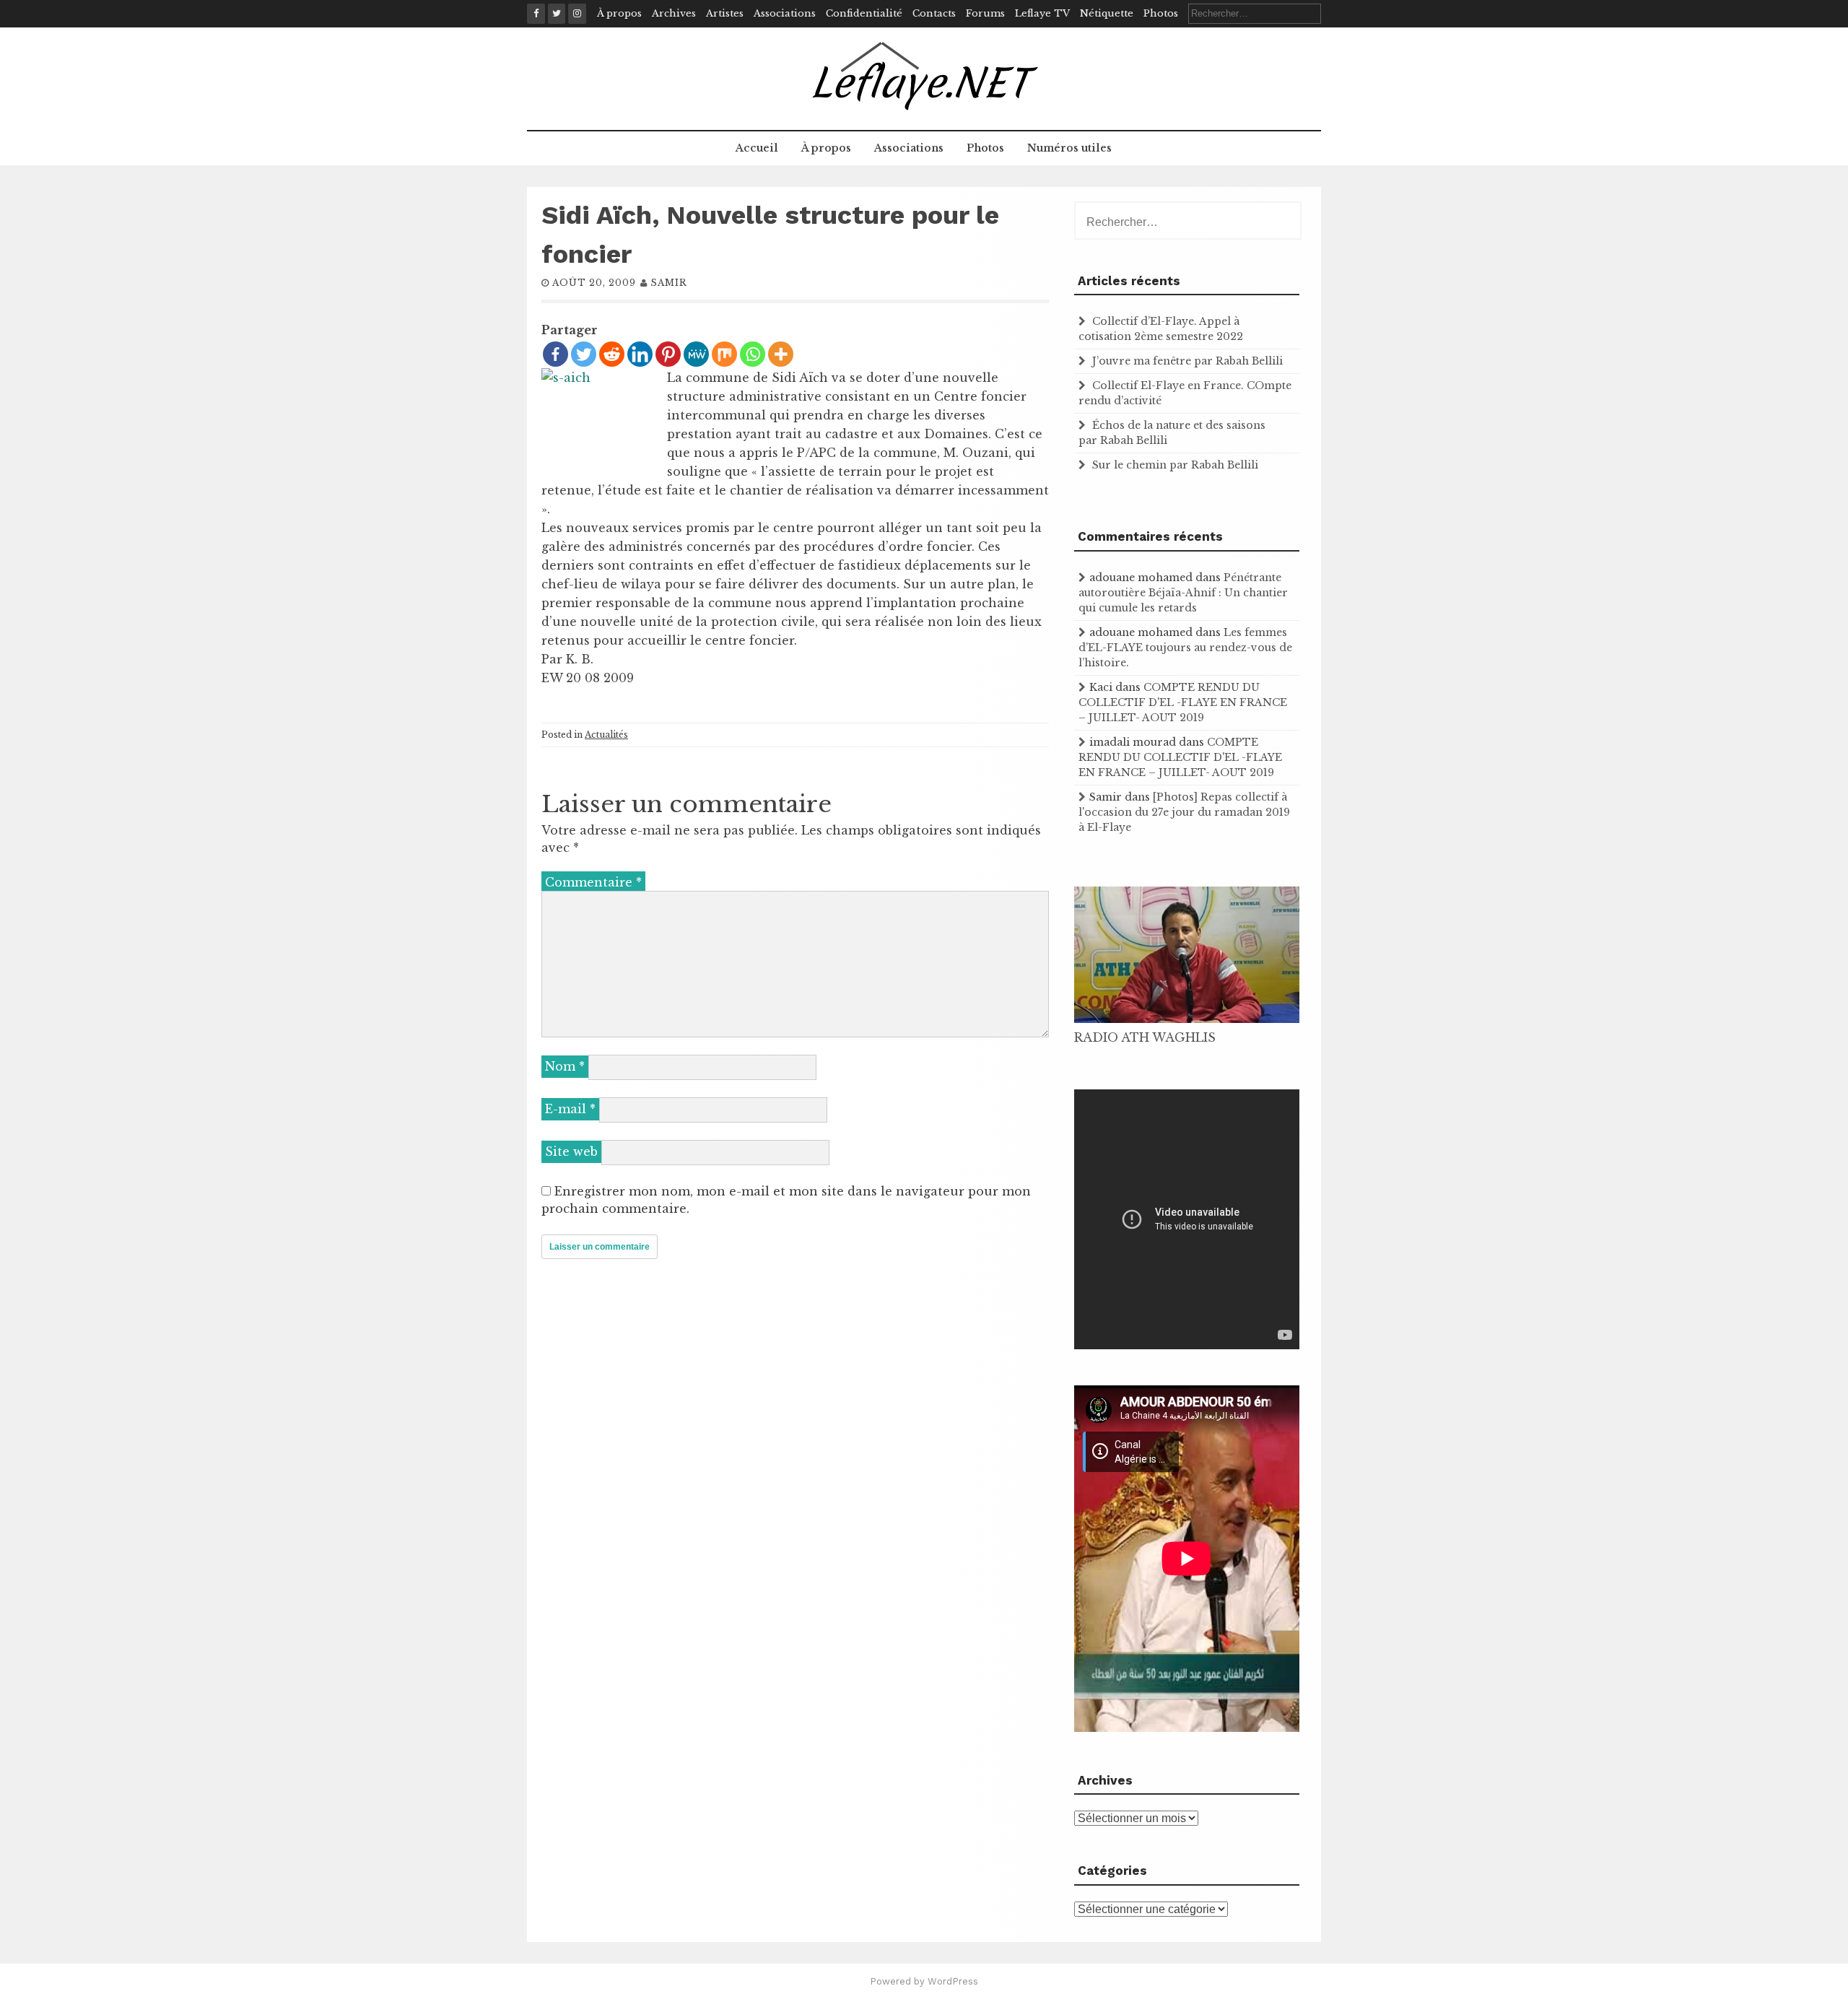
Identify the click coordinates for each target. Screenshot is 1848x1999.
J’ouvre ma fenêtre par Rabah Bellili (1187, 361)
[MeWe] (696, 354)
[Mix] (724, 354)
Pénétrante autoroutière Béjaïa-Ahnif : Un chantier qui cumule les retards (1183, 593)
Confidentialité (864, 13)
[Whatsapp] (753, 354)
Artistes (725, 13)
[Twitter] (584, 354)
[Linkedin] (640, 354)
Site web (571, 1151)
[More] (781, 354)
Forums (985, 13)
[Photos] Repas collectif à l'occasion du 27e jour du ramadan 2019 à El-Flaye (1184, 812)
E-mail (570, 1109)
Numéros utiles (1069, 148)
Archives (674, 13)
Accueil (757, 148)
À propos (619, 13)
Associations (785, 13)
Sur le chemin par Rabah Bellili (1175, 465)
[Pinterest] (668, 354)
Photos (1161, 13)
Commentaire (593, 882)
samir (669, 283)
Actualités (606, 735)
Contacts (934, 13)
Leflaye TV (1042, 13)
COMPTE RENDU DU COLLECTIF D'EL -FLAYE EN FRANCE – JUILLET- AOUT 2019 (1183, 702)
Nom (565, 1066)
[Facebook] (555, 354)
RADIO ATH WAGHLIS (1145, 1037)
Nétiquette (1107, 13)
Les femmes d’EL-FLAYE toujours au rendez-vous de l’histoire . (1185, 648)
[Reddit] (612, 354)
